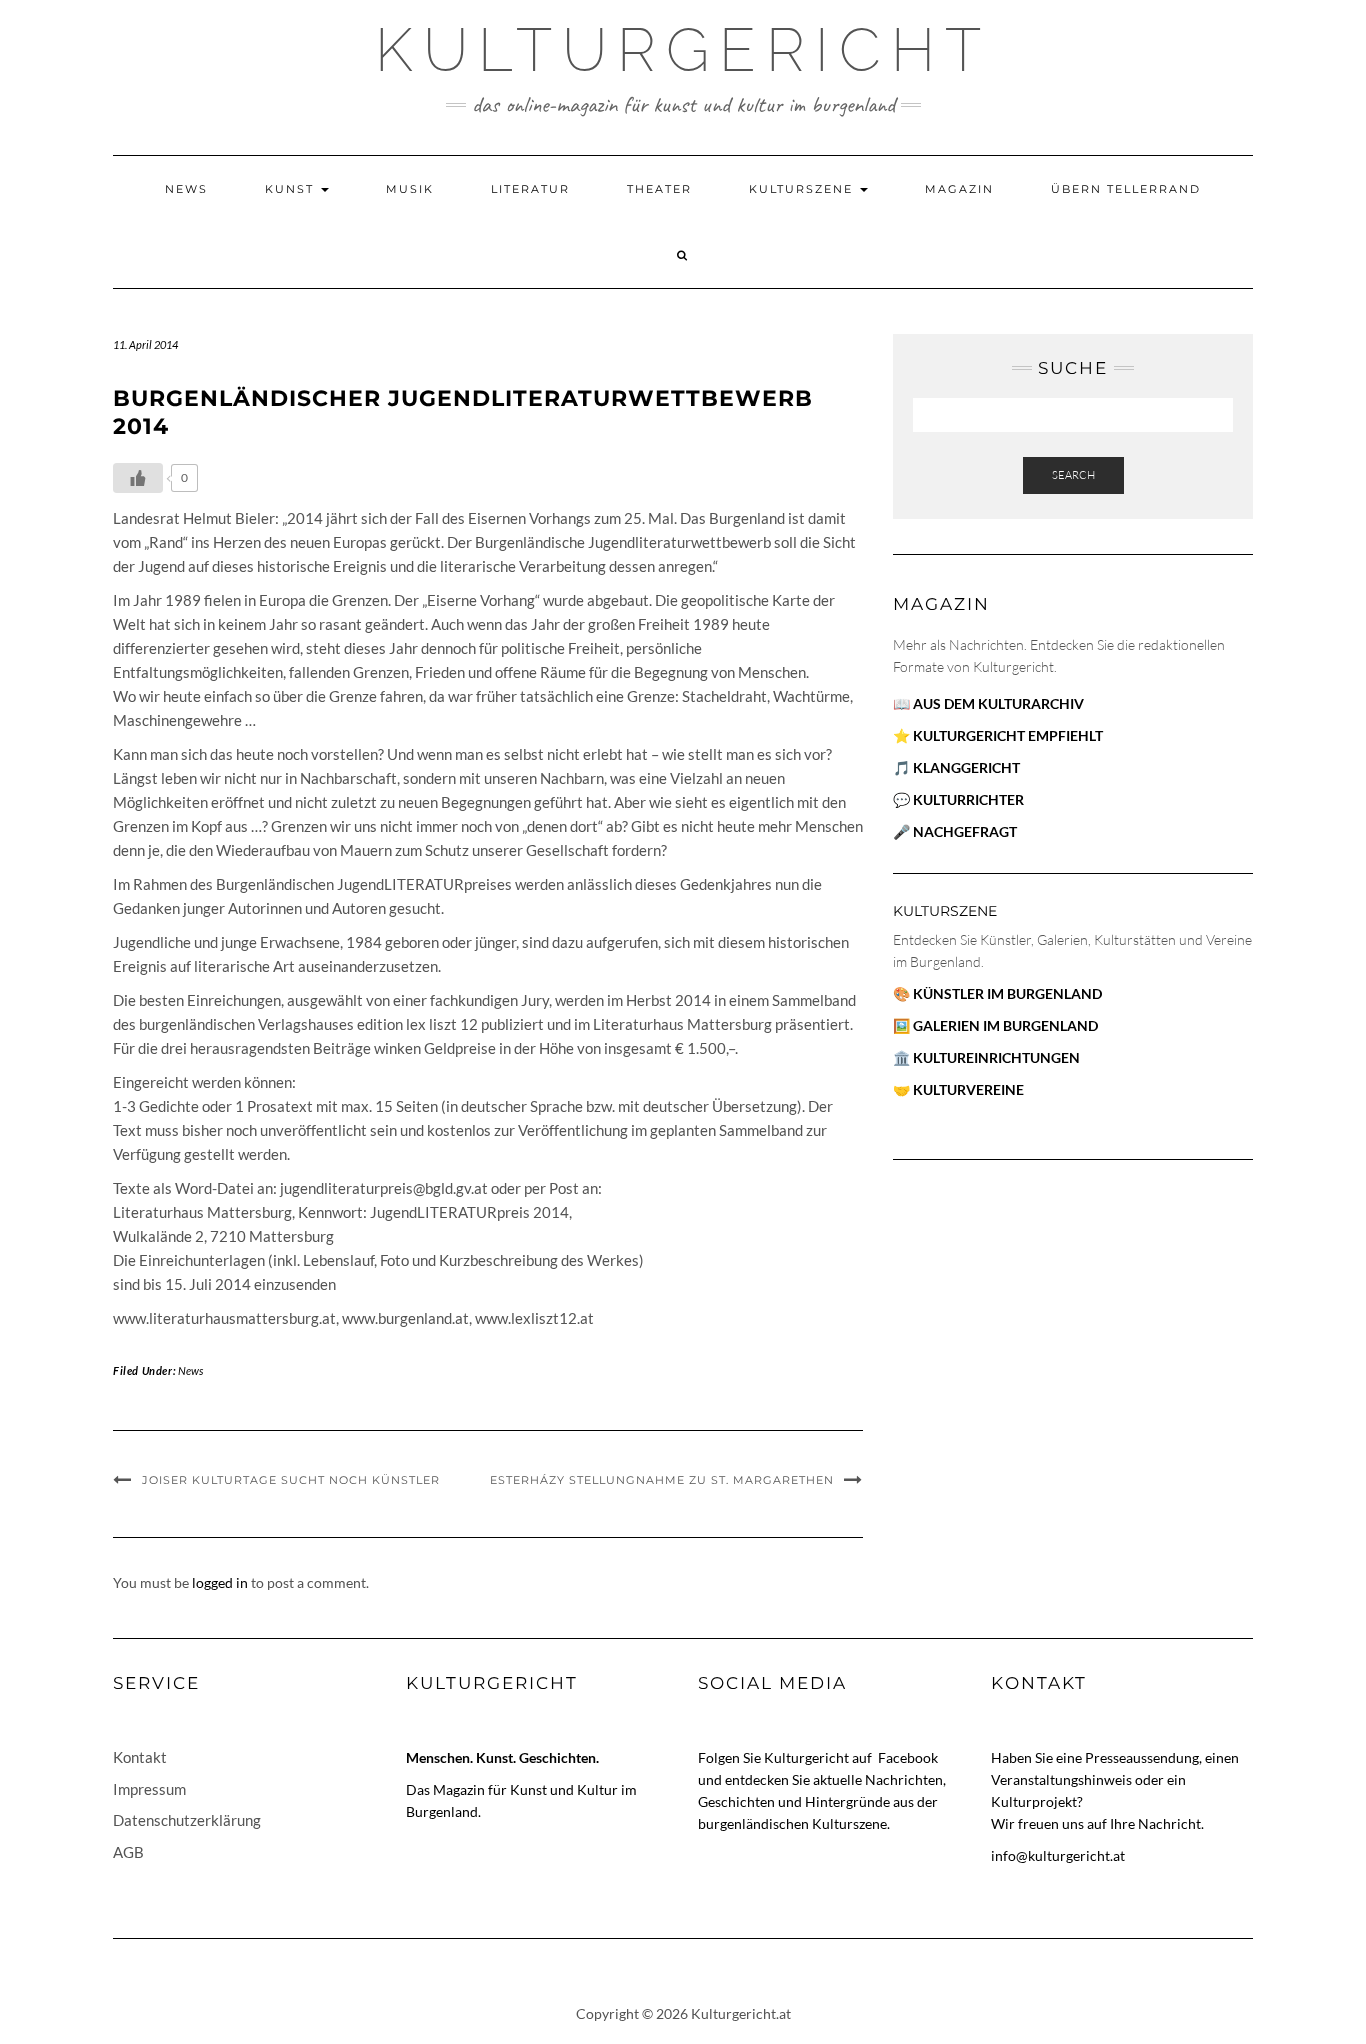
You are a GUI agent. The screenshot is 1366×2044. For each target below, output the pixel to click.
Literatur (530, 189)
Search (1073, 475)
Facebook (908, 1757)
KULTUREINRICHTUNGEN (996, 1057)
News (186, 189)
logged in (220, 1582)
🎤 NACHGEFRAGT (955, 831)
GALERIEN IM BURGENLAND (1005, 1025)
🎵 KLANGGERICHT (956, 767)
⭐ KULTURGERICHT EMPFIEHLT (998, 735)
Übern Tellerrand (1126, 189)
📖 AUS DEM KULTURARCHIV (988, 703)
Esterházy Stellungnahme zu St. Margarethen (662, 1480)
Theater (659, 189)
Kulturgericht (683, 50)
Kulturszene (803, 189)
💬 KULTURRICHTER (958, 799)
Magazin (959, 189)
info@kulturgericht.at (1058, 1855)
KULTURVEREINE (968, 1089)
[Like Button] (138, 478)
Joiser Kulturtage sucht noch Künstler (291, 1480)
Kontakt (140, 1757)
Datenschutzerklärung (187, 1820)
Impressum (149, 1789)
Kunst (292, 189)
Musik (410, 189)
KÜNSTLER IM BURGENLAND (1007, 993)
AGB (128, 1852)
